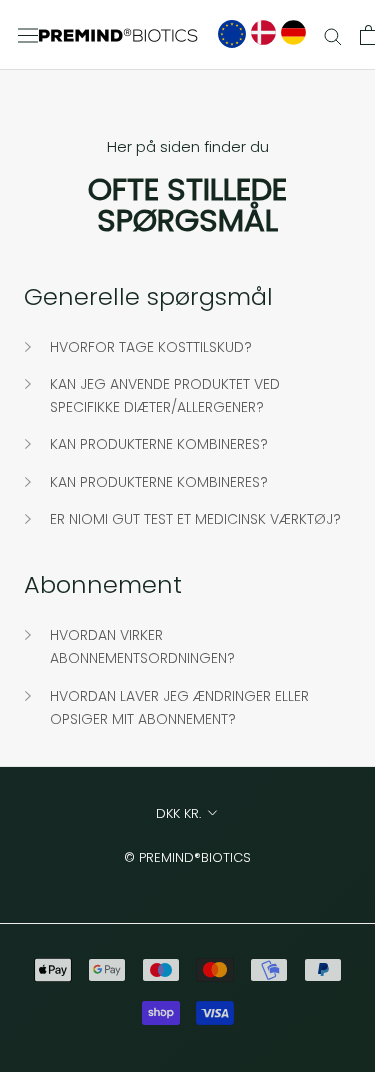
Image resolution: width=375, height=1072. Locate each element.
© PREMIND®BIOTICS (187, 857)
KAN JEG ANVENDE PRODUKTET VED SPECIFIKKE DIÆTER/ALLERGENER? (165, 395)
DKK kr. (178, 813)
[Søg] (333, 35)
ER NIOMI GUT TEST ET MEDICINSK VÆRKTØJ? (195, 519)
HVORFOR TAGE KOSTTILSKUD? (151, 347)
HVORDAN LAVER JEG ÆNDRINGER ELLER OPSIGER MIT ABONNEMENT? (179, 707)
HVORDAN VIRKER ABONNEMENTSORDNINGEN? (142, 646)
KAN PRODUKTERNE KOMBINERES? (159, 444)
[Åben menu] (28, 35)
